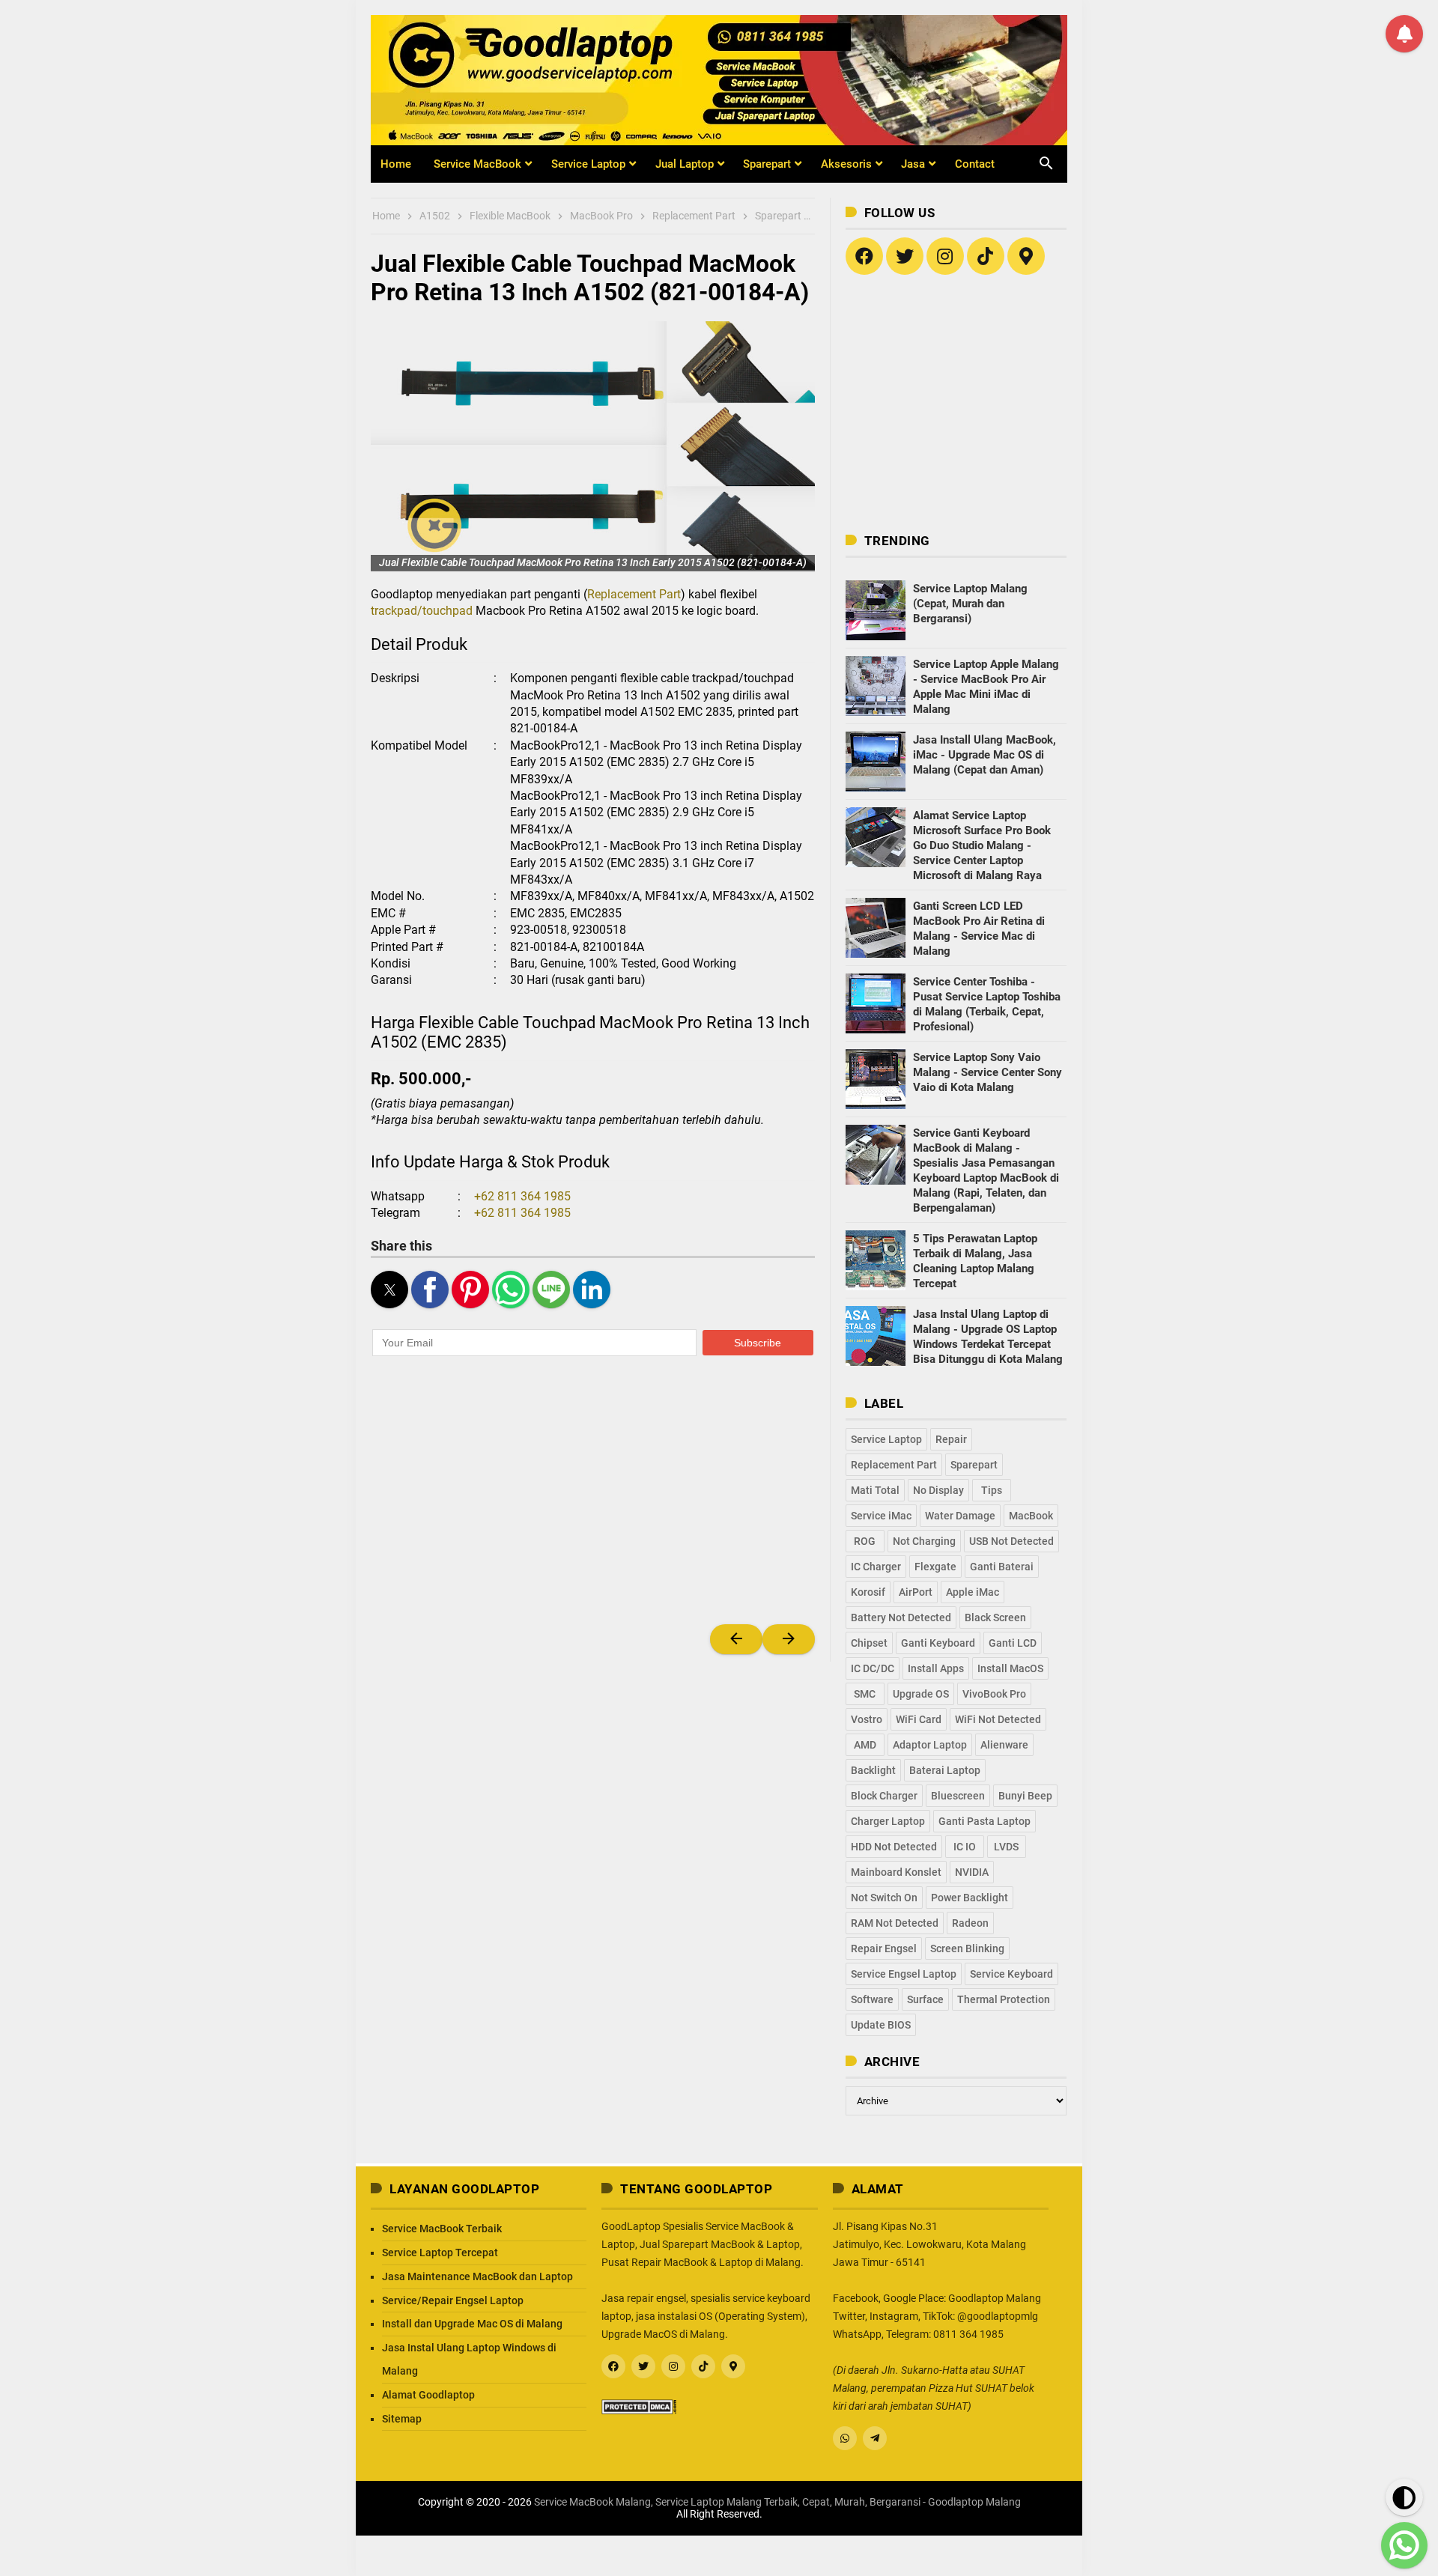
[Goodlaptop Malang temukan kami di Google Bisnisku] (1026, 256)
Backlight (873, 1770)
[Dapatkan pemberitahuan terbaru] (1404, 34)
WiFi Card (919, 1719)
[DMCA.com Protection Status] (639, 2405)
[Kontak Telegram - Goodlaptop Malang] (875, 2438)
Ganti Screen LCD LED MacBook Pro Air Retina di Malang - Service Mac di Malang (979, 929)
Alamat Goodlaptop (428, 2395)
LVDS (1006, 1847)
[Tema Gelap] (1404, 2497)
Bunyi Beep (1025, 1796)
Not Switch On (884, 1898)
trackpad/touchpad (422, 611)
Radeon (970, 1923)
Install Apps (936, 1668)
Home (396, 164)
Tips (992, 1490)
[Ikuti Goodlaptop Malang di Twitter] (905, 256)
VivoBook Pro (994, 1694)
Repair (951, 1439)
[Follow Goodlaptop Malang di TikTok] (986, 256)
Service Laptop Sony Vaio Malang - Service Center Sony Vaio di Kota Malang (988, 1072)
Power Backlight (970, 1898)
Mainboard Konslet (896, 1872)
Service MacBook (477, 164)
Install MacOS (1010, 1668)
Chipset (869, 1643)
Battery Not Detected (901, 1617)
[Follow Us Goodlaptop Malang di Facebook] (864, 256)
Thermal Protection (1004, 1999)
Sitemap (402, 2419)
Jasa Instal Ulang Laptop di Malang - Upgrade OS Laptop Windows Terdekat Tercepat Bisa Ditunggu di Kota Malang (988, 1337)
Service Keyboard (1011, 1974)
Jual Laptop (685, 164)
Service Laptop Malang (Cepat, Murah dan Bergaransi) (970, 604)
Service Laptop (588, 164)
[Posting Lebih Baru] (736, 1639)
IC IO (965, 1847)
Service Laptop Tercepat (440, 2253)
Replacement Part (634, 594)
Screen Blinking (967, 1948)
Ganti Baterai (1002, 1567)
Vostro (867, 1719)
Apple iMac (973, 1592)
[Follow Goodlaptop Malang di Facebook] (613, 2366)
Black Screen (995, 1617)
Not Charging (924, 1541)
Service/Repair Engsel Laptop (453, 2300)
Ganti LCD (1013, 1643)
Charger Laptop (888, 1821)
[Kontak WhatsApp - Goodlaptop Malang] (845, 2438)
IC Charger (876, 1567)
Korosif (868, 1592)
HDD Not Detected (894, 1847)
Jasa (913, 164)
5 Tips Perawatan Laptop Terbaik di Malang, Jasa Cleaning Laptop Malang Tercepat (975, 1261)
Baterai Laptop (945, 1770)
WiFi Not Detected (998, 1719)
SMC (865, 1694)
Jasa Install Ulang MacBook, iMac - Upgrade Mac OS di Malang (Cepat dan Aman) (985, 755)
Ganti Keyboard (938, 1643)
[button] (593, 446)
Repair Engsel (884, 1948)
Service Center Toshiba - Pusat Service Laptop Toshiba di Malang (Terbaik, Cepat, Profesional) (987, 1004)
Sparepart (767, 164)
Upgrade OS (921, 1694)
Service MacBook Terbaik (442, 2229)
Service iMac (881, 1516)
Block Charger (884, 1796)
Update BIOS (881, 2025)
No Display (938, 1490)
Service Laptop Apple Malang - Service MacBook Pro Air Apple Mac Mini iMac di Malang (986, 687)
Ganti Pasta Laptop (985, 1821)
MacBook (1031, 1516)
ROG (865, 1541)
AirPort (916, 1592)
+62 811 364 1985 (522, 1196)
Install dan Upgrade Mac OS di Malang (472, 2324)
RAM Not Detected (895, 1923)
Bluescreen (958, 1796)
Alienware (1004, 1745)
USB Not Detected (1011, 1541)
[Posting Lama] (789, 1639)
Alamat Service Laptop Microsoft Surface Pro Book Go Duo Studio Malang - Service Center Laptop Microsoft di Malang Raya (982, 845)
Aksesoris (846, 164)
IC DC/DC (873, 1668)
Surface (925, 1999)
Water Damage (960, 1516)
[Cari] (1037, 154)
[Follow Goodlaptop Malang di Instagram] (945, 256)
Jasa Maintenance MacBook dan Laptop (477, 2276)
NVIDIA (972, 1872)
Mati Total (875, 1490)
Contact (975, 164)
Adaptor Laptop (930, 1745)
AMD (865, 1745)
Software (872, 1999)
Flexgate (935, 1567)
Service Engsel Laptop (904, 1974)
